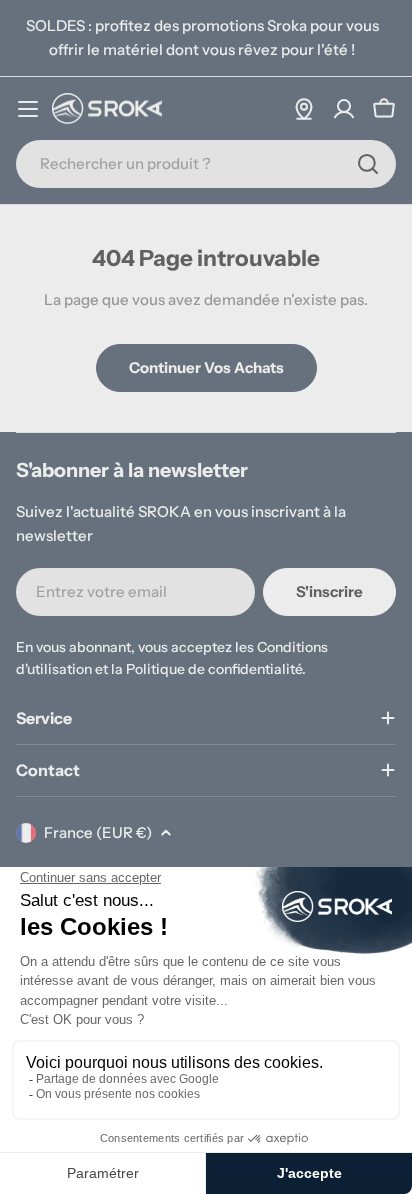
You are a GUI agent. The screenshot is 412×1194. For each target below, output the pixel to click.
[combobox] (206, 164)
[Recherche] (368, 164)
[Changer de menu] (28, 109)
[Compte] (344, 109)
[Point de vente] (304, 109)
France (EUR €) (98, 832)
